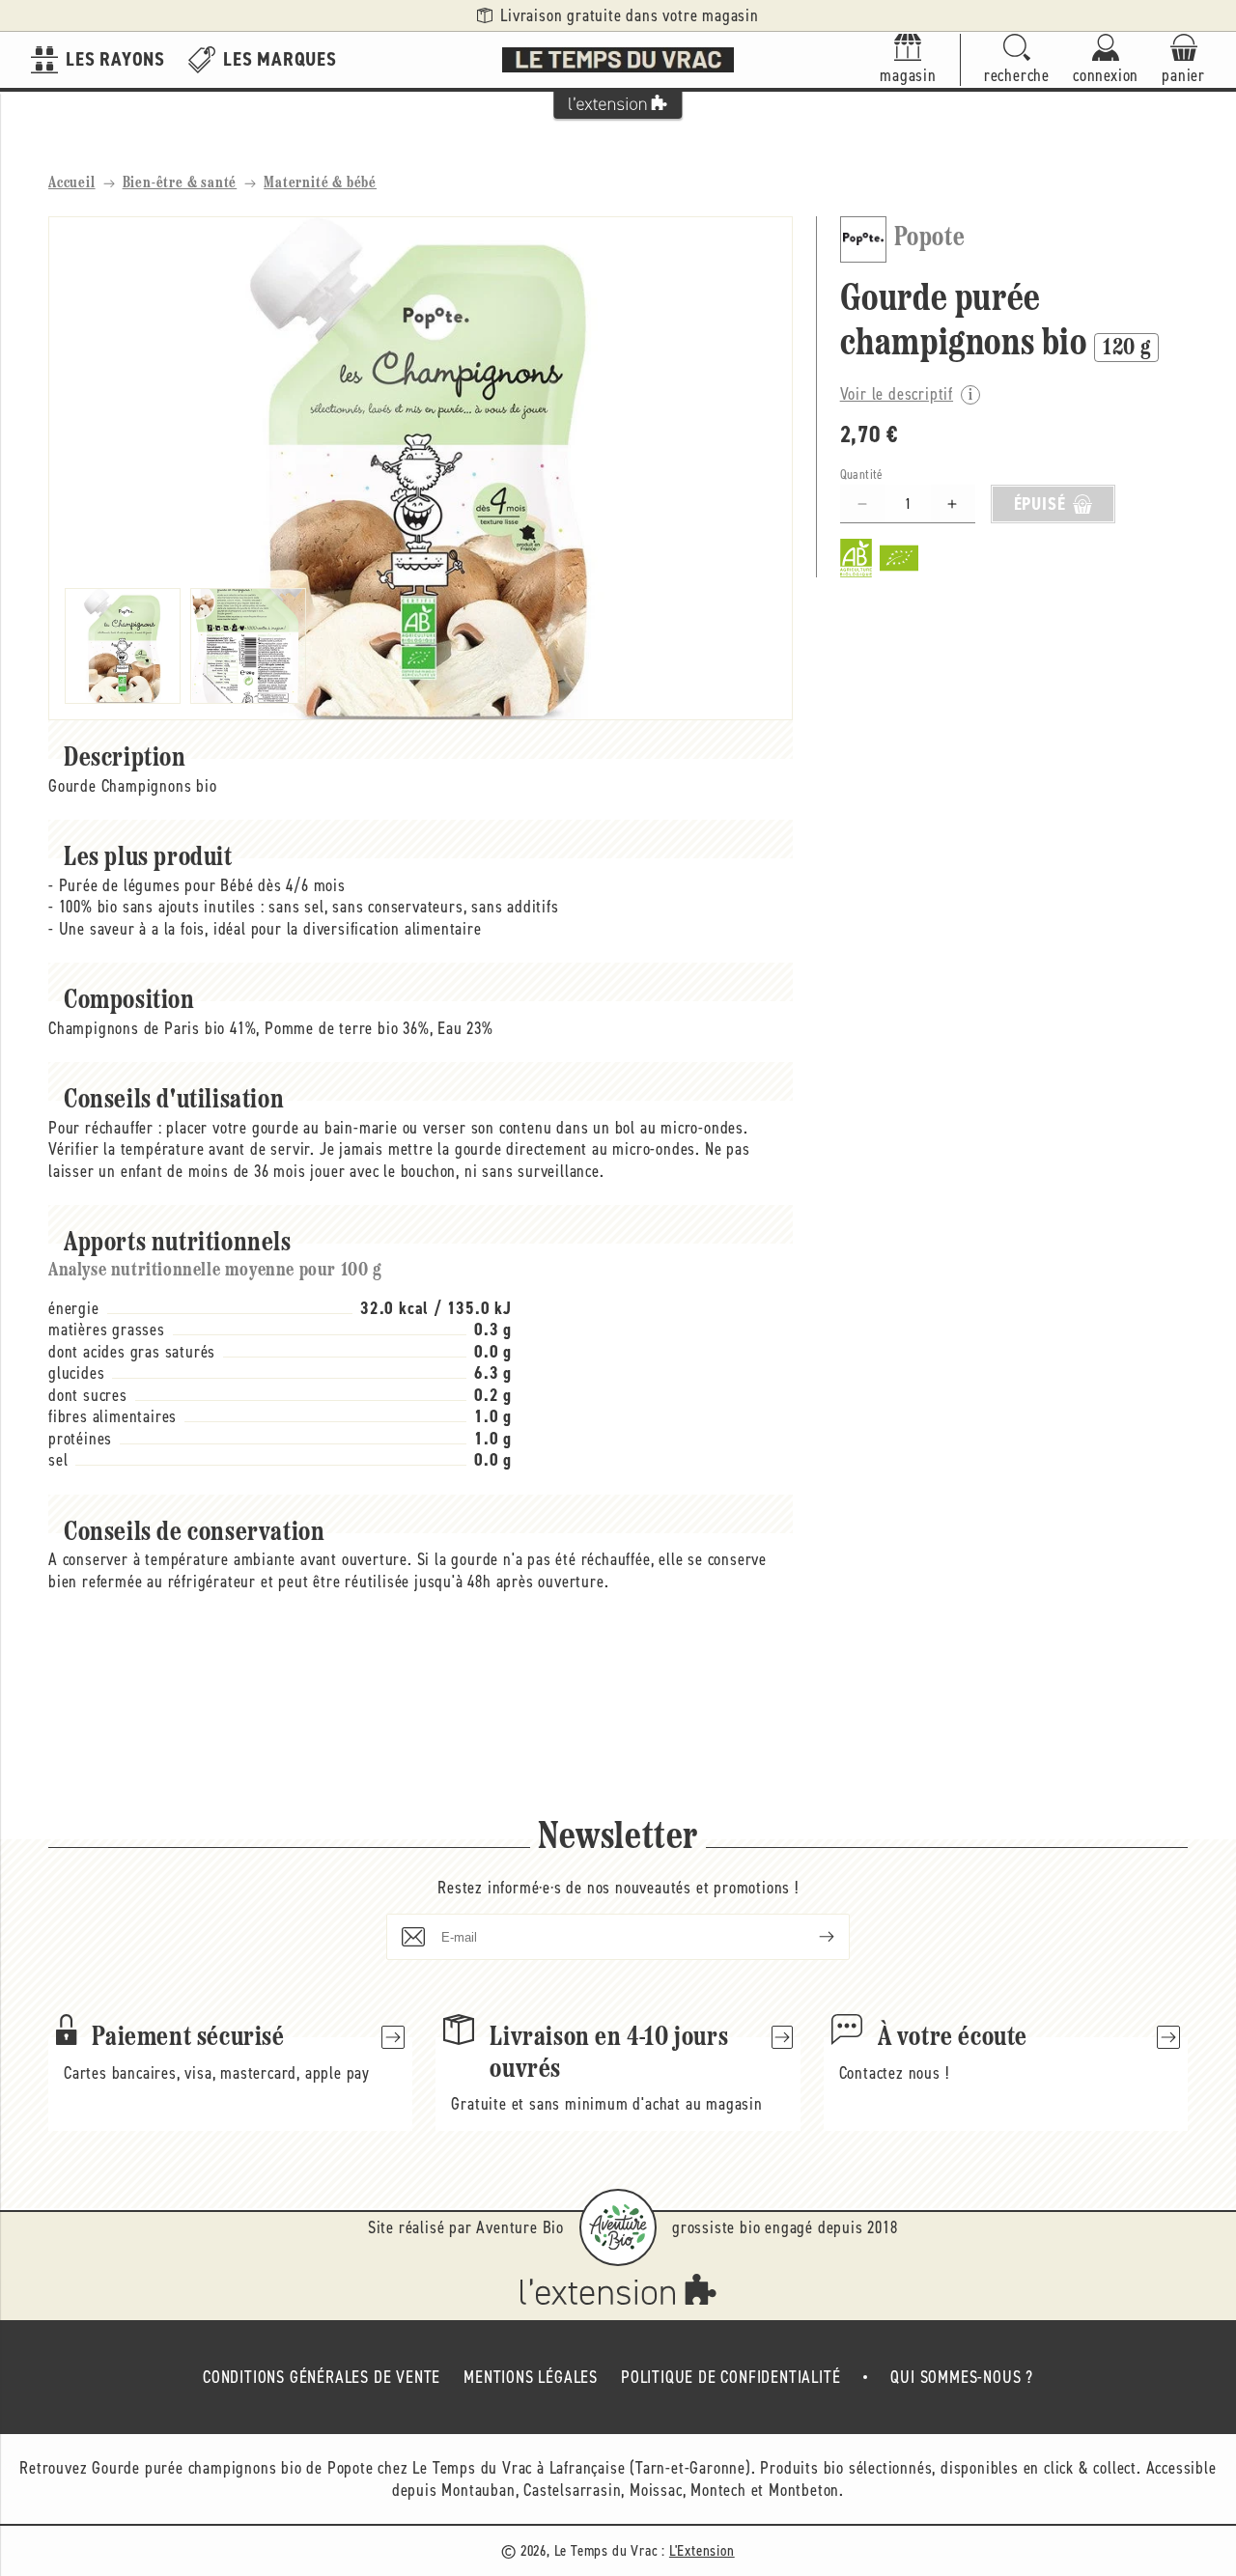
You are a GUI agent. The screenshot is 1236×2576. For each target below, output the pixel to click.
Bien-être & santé (180, 183)
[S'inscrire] (811, 1937)
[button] (1017, 60)
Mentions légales (531, 2377)
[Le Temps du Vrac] (618, 60)
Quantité (862, 475)
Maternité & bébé (320, 183)
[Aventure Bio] (618, 2227)
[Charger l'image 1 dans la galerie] (123, 646)
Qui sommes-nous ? (962, 2377)
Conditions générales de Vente (322, 2377)
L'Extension (702, 2550)
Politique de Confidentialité (730, 2377)
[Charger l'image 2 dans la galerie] (248, 646)
